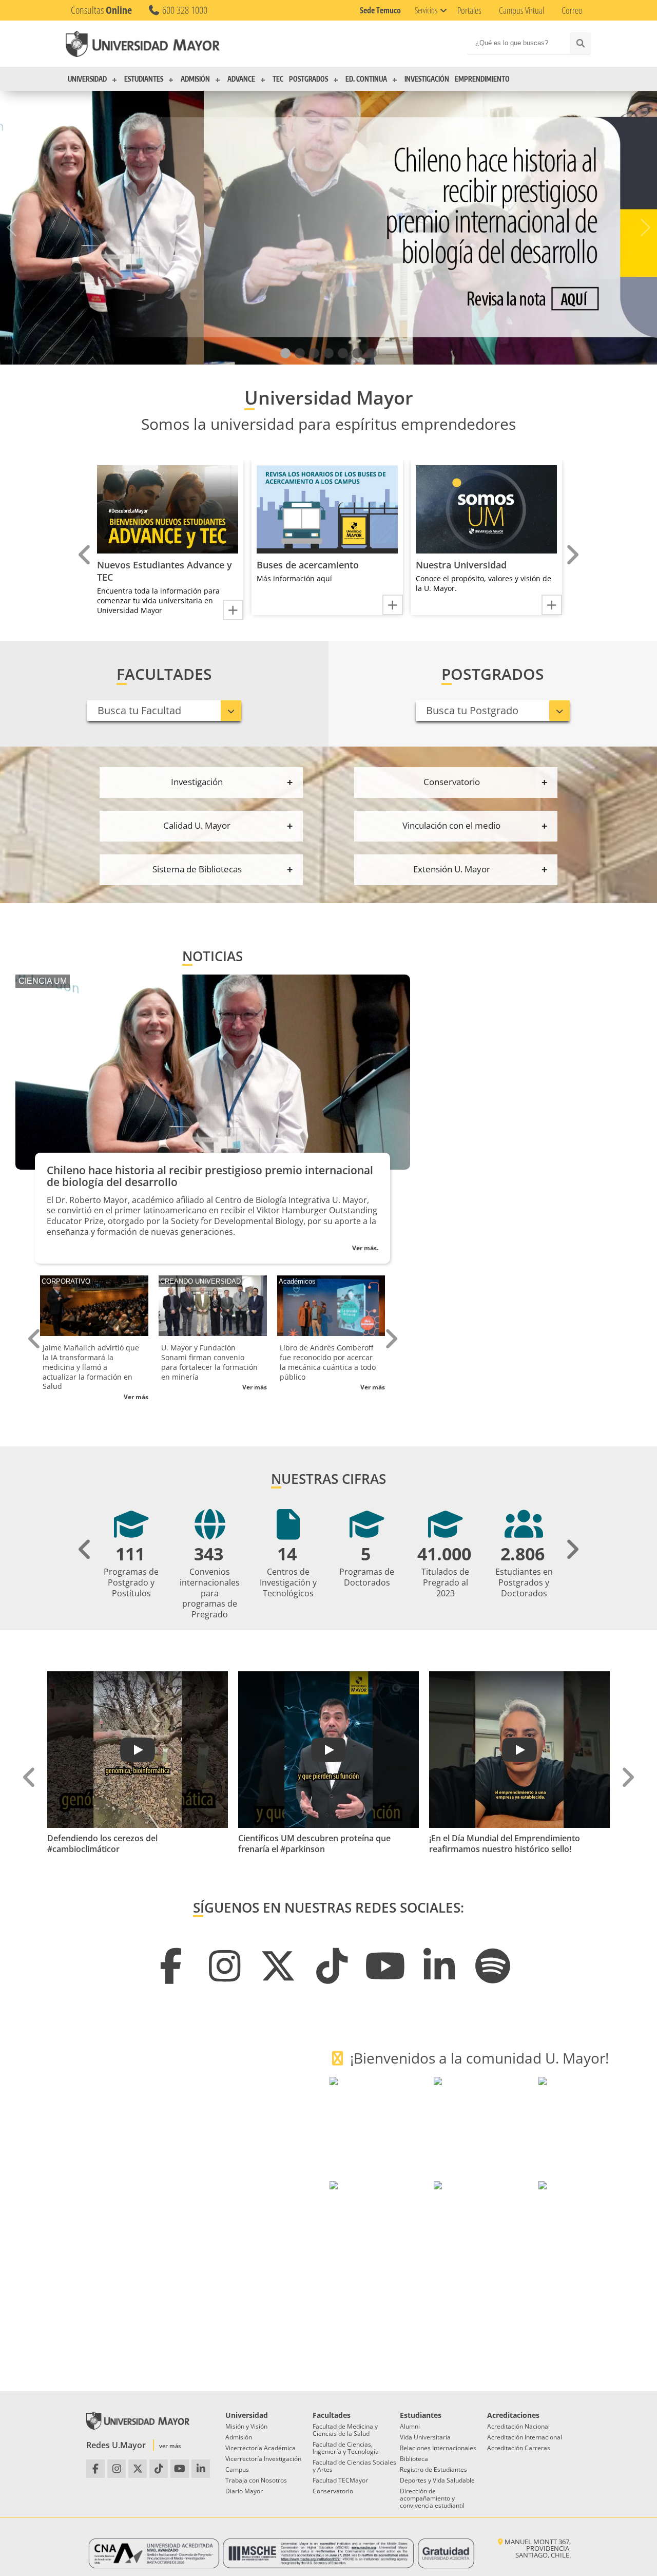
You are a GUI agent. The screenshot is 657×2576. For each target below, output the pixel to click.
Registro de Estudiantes (433, 2469)
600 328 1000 (184, 10)
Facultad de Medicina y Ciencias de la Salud (345, 2430)
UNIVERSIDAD (87, 79)
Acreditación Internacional (525, 2437)
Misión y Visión (246, 2426)
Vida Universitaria (425, 2437)
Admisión (239, 2437)
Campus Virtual (521, 10)
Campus (237, 2469)
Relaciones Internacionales (438, 2448)
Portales (469, 10)
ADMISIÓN (195, 79)
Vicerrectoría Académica (260, 2448)
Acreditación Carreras (519, 2448)
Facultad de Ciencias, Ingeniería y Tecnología (346, 2448)
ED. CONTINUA (366, 79)
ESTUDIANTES (144, 79)
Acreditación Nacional (518, 2426)
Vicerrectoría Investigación (263, 2459)
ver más (170, 2446)
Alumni (410, 2426)
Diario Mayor (244, 2491)
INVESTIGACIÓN (427, 79)
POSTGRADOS (308, 79)
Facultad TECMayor (340, 2480)
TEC (278, 79)
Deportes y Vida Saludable (437, 2480)
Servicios (426, 10)
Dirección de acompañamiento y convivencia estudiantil (432, 2498)
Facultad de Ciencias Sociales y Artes (354, 2466)
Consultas (101, 10)
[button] (285, 353)
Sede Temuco (380, 10)
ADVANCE (241, 79)
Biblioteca (414, 2459)
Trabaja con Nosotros (256, 2480)
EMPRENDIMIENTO (482, 79)
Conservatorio (333, 2491)
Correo (572, 10)
